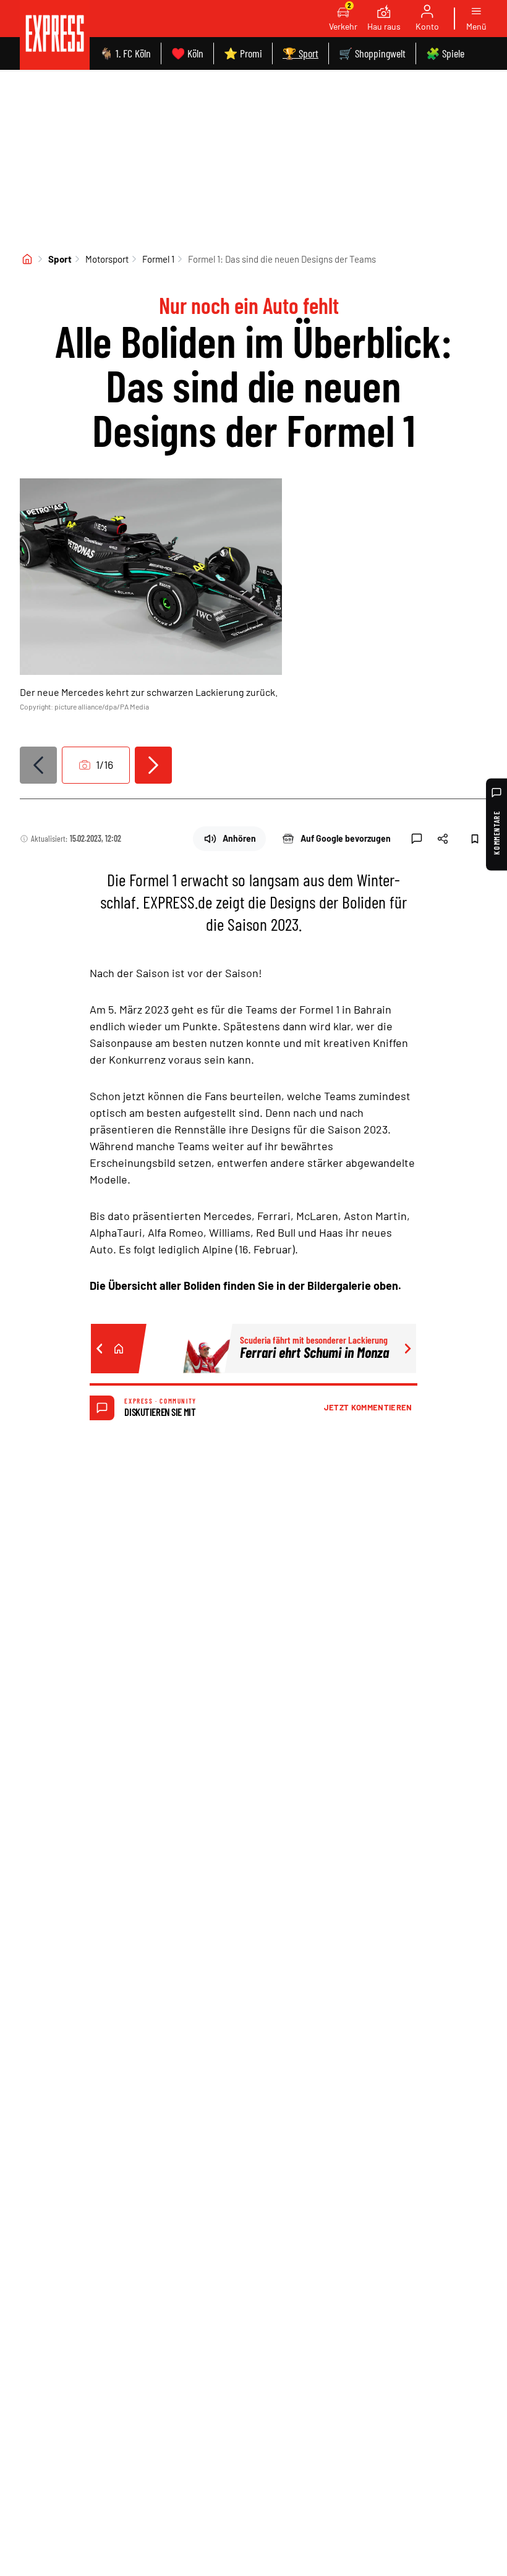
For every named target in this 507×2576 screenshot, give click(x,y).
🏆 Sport (300, 53)
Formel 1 (158, 259)
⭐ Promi (243, 53)
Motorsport (107, 259)
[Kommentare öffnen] (417, 839)
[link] (55, 35)
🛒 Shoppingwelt (372, 53)
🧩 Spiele (445, 53)
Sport (60, 259)
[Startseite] (27, 259)
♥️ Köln (187, 53)
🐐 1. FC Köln (125, 53)
